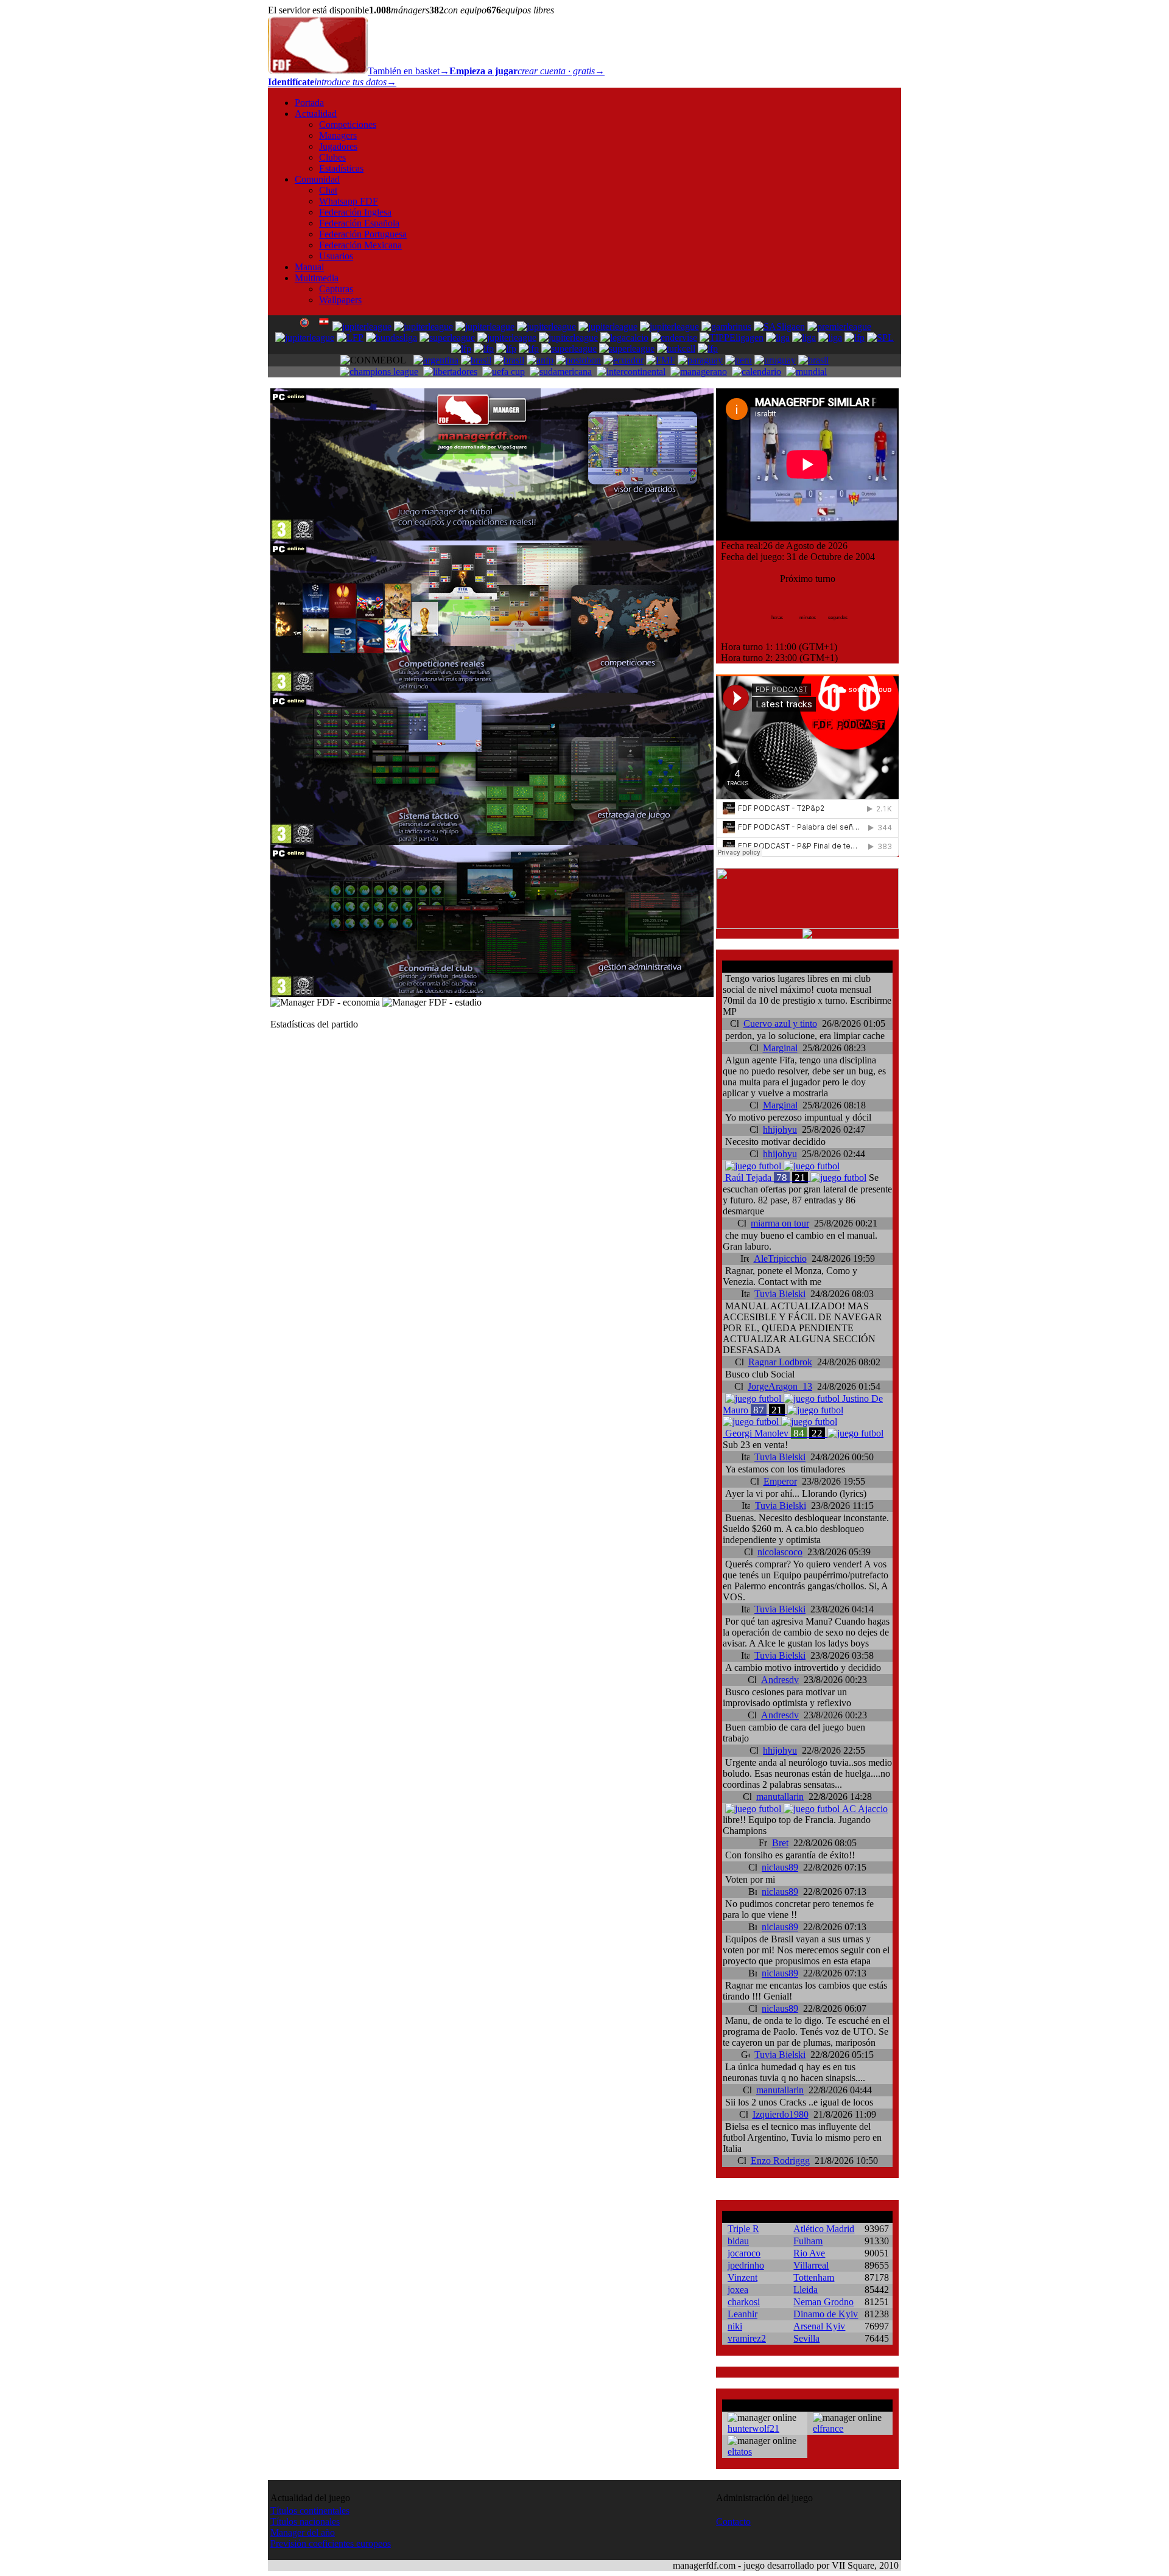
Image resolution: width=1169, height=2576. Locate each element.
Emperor (780, 1481)
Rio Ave (809, 2253)
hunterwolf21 (753, 2428)
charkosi (744, 2302)
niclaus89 (780, 1867)
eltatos (740, 2452)
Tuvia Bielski (780, 1294)
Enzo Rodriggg (780, 2161)
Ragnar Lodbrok (780, 1362)
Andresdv (780, 1680)
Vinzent (742, 2277)
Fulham (808, 2241)
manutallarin (780, 1797)
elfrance (828, 2428)
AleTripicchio (780, 1258)
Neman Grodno (823, 2302)
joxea (738, 2290)
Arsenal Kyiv (819, 2326)
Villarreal (811, 2265)
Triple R (743, 2229)
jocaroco (744, 2253)
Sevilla (806, 2338)
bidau (738, 2241)
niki (735, 2326)
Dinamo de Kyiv (826, 2314)
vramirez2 (747, 2338)
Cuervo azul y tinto (780, 1024)
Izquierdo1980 (781, 2114)
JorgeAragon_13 (780, 1386)
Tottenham (814, 2277)
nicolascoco (780, 1552)
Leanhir (742, 2314)
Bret (780, 1843)
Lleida (806, 2290)
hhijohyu (780, 1129)
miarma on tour (780, 1223)
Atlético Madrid (824, 2229)
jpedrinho (746, 2265)
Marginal (780, 1048)
